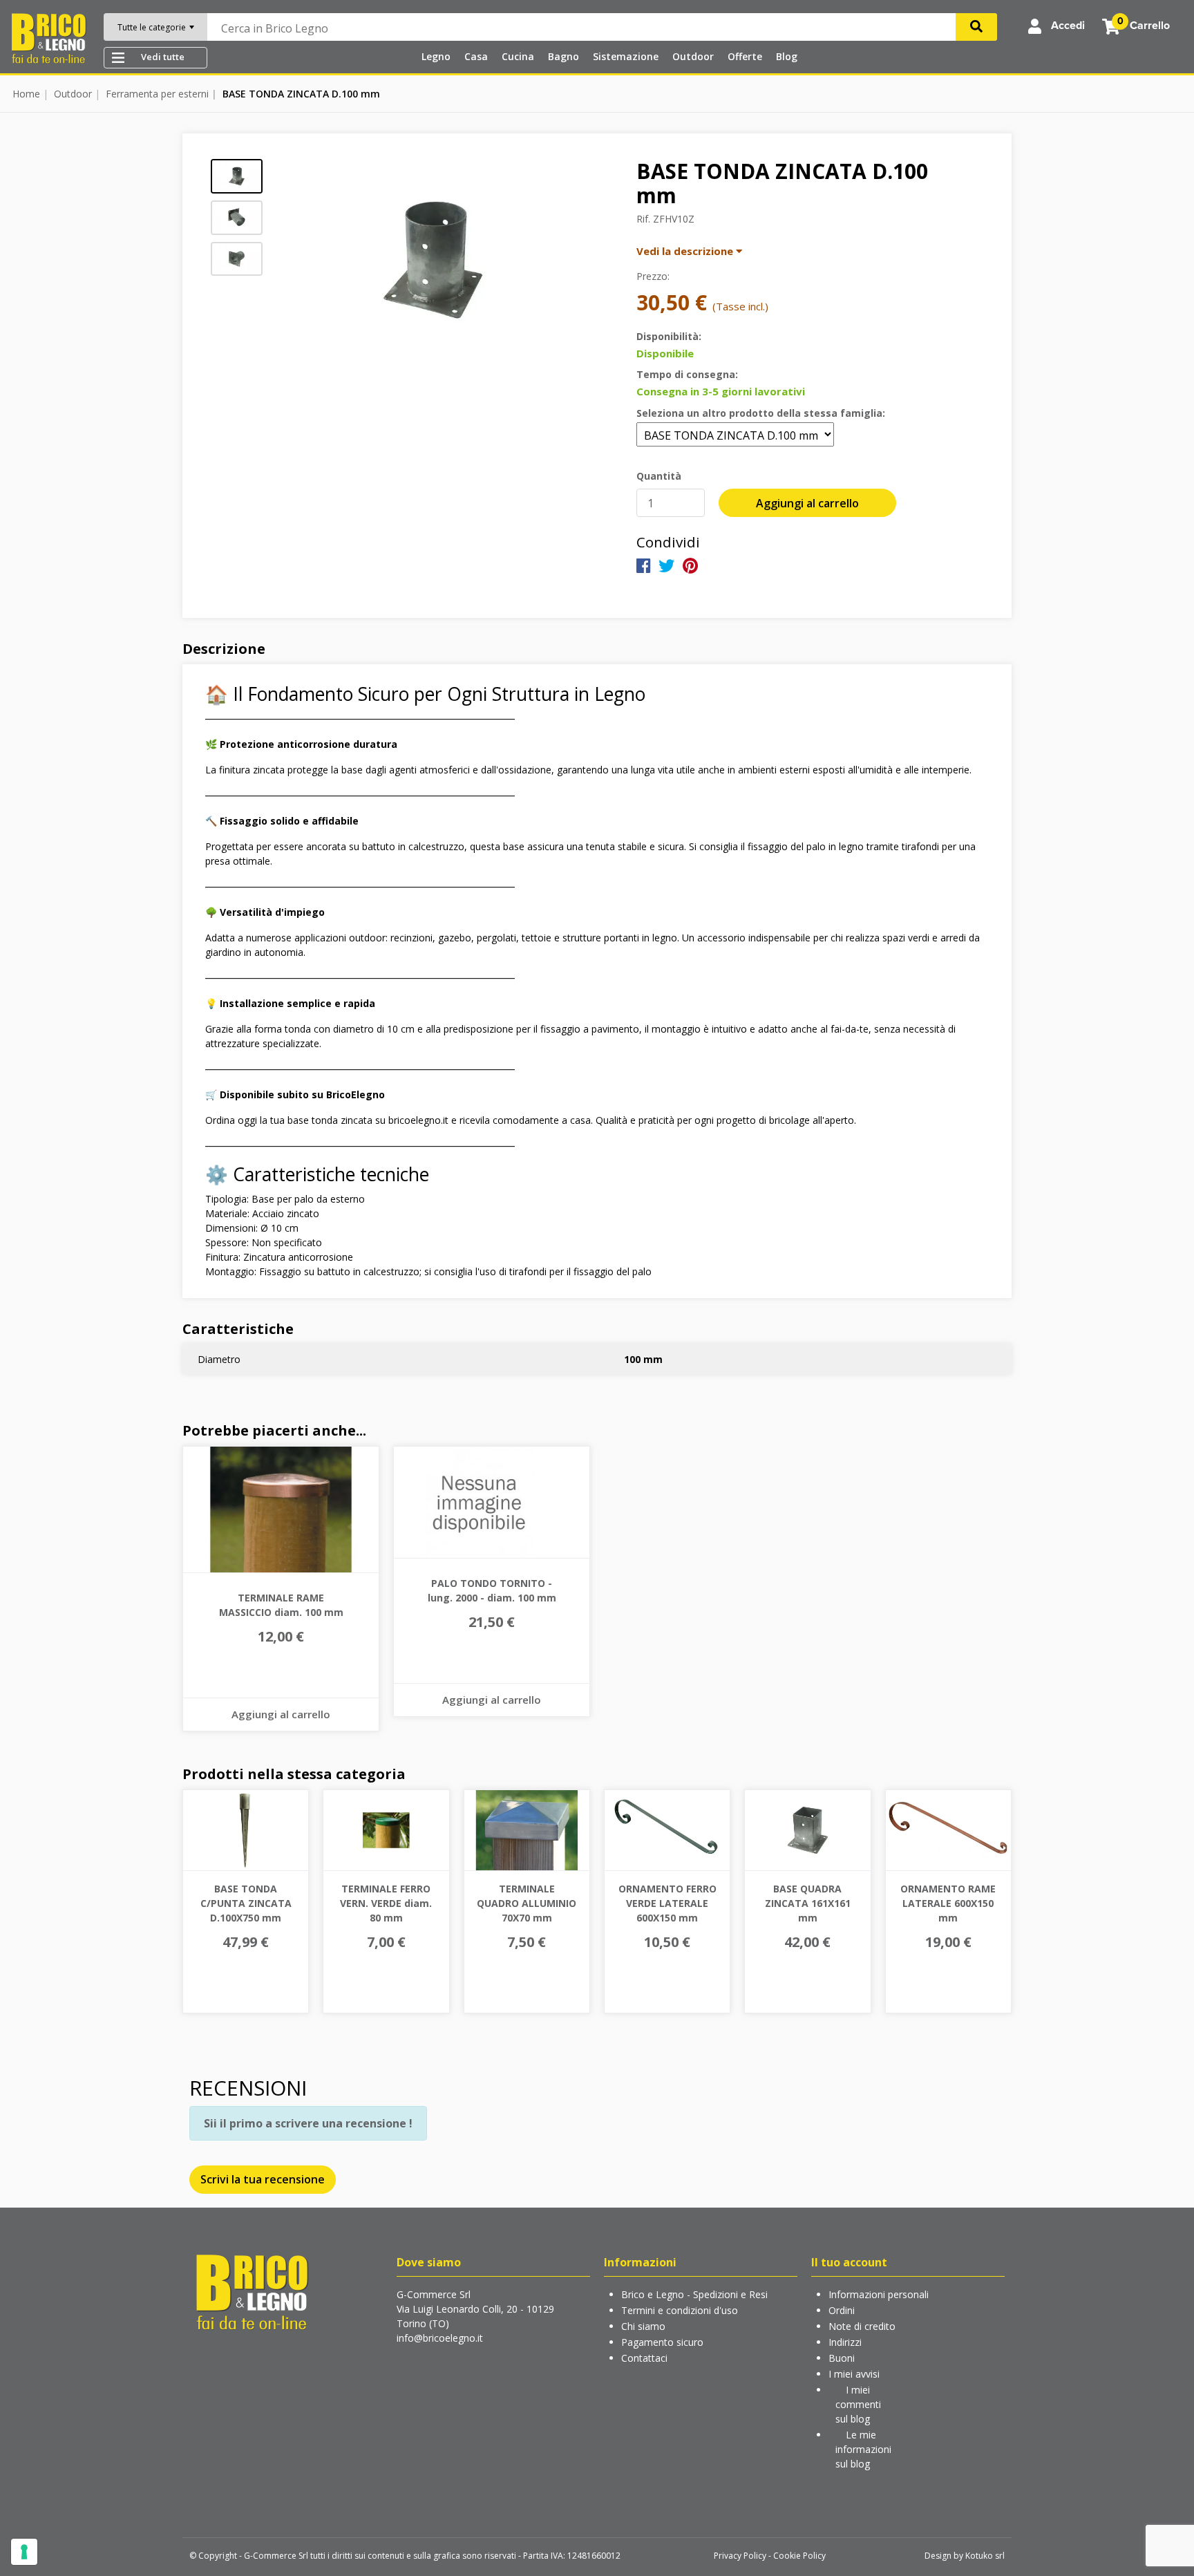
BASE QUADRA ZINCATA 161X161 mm (808, 1903)
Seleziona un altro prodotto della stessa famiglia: (761, 413)
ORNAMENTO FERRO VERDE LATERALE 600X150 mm (667, 1903)
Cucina (518, 56)
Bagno (563, 56)
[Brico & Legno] (48, 37)
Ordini (842, 2310)
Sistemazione (626, 56)
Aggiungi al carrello (807, 503)
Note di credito (862, 2326)
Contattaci (644, 2358)
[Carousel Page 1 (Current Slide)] (237, 176)
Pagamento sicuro (662, 2342)
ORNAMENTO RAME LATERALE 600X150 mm (948, 1903)
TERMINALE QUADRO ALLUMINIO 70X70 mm (527, 1903)
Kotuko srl (985, 2556)
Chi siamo (643, 2326)
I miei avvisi (854, 2374)
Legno (436, 56)
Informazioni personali (879, 2294)
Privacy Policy (740, 2556)
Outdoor (693, 56)
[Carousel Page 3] (237, 259)
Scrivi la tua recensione (263, 2179)
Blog (787, 56)
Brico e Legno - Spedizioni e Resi (694, 2294)
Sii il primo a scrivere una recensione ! (308, 2123)
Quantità (659, 476)
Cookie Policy (799, 2556)
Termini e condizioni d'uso (680, 2310)
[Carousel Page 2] (237, 218)
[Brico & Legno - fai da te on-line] (252, 2291)
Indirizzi (845, 2342)
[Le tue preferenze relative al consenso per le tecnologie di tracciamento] (24, 2552)
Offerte (745, 56)
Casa (476, 56)
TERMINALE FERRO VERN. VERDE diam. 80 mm (386, 1903)
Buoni (842, 2358)
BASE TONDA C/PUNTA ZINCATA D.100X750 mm (246, 1903)
